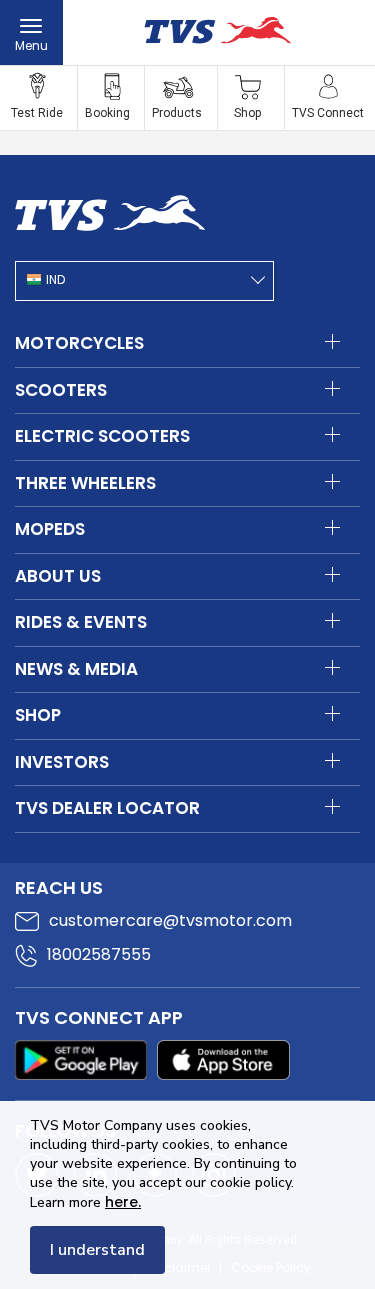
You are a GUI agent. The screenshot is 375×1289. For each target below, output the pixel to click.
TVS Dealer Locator (107, 808)
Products (177, 113)
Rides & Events (81, 622)
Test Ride (37, 113)
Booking (107, 113)
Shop (247, 113)
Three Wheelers (85, 483)
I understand (97, 1250)
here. (123, 1202)
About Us (58, 576)
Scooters (61, 390)
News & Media (76, 669)
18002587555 (99, 954)
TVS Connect (328, 113)
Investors (62, 762)
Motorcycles (79, 343)
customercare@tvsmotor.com (170, 920)
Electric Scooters (102, 436)
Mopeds (50, 529)
